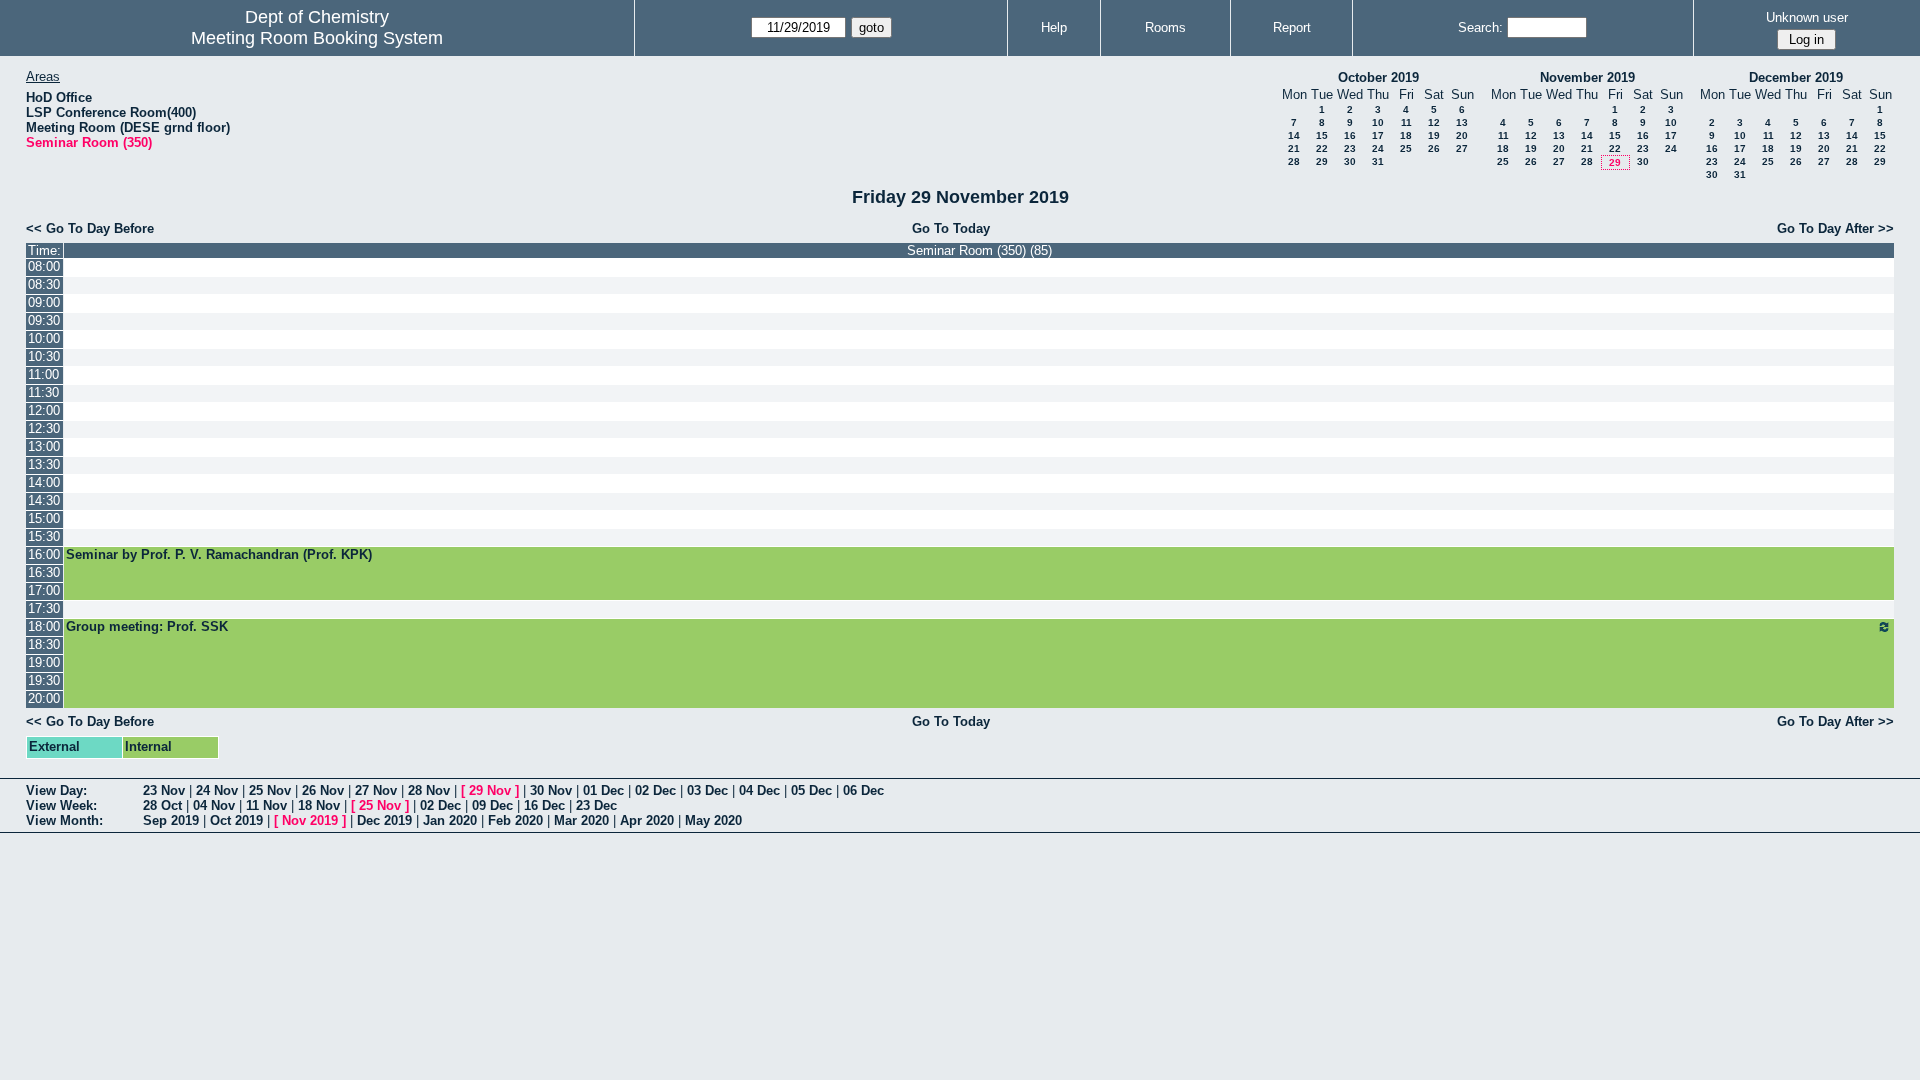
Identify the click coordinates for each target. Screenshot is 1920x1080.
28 (1294, 161)
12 (1434, 122)
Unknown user (1807, 17)
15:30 (44, 536)
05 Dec (811, 790)
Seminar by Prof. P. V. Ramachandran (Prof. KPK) (219, 554)
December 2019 (1796, 77)
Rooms (1165, 27)
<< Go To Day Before (90, 228)
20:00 (44, 698)
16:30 (44, 572)
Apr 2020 (647, 820)
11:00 (43, 374)
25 (1406, 148)
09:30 (44, 320)
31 (1378, 161)
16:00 (44, 554)
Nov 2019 (310, 820)
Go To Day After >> (1835, 228)
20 (1462, 135)
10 (1378, 122)
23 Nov (164, 790)
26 (1434, 148)
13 (1462, 122)
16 (1350, 135)
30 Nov (551, 790)
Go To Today (951, 228)
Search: (1480, 27)
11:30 (43, 392)
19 (1434, 135)
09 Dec (492, 805)
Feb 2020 (515, 820)
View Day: (56, 790)
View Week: (61, 805)
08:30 (44, 284)
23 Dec (596, 805)
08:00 (44, 266)
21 (1294, 148)
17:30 (44, 608)
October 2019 (1378, 77)
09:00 (44, 302)
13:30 (44, 464)
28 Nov (429, 790)
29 (1322, 161)
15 (1322, 135)
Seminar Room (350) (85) (979, 250)
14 (1294, 135)
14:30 (44, 500)
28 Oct (162, 805)
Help (1054, 27)
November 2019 (1587, 77)
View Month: (64, 820)
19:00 (44, 662)
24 (1378, 148)
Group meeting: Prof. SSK (147, 626)
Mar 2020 (581, 820)
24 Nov (217, 790)
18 (1406, 135)
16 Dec (544, 805)
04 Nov (214, 805)
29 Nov (490, 790)
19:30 (44, 680)
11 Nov (266, 805)
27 (1462, 148)
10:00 (44, 338)
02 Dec (655, 790)
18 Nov (319, 805)
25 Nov (270, 790)
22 (1322, 148)
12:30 (44, 428)
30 (1350, 161)
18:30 (44, 644)
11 (1406, 122)
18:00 (44, 626)
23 (1350, 148)
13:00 (44, 446)
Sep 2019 (171, 820)
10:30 (44, 356)
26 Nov (323, 790)
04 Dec (759, 790)
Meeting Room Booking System (317, 38)
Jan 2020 (450, 820)
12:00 (44, 410)
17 (1378, 135)
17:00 (44, 590)
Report (1292, 27)
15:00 (44, 518)
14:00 (44, 482)
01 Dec (603, 790)
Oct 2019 (236, 820)
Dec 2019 (384, 820)
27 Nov (376, 790)
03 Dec (707, 790)
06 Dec (863, 790)
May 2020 (713, 820)
